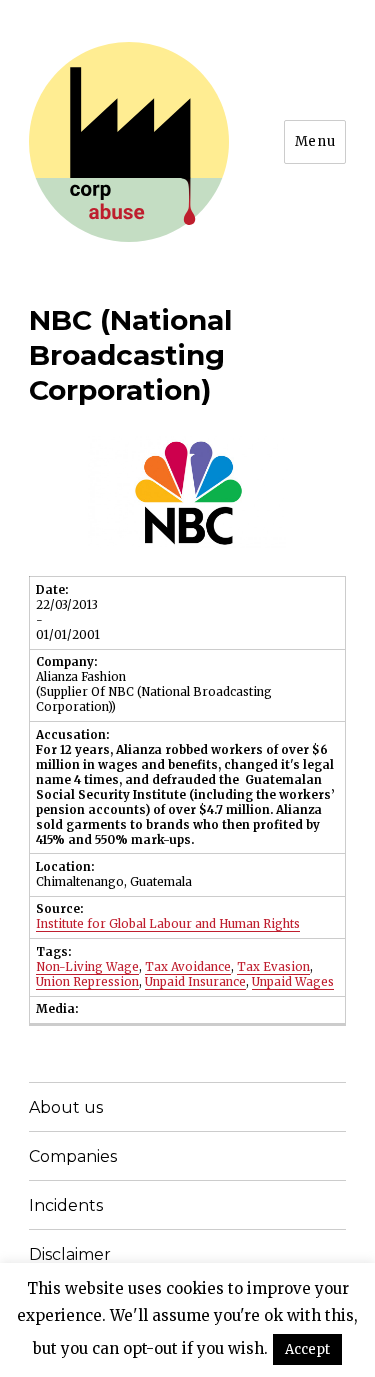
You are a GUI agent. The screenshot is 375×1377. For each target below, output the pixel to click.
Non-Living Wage (87, 967)
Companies (73, 1156)
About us (66, 1107)
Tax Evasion (273, 967)
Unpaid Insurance (195, 982)
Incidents (66, 1205)
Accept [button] (307, 1349)
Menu (315, 141)
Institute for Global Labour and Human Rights (168, 924)
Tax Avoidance (188, 967)
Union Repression (87, 982)
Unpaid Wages (293, 982)
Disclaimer (70, 1254)
